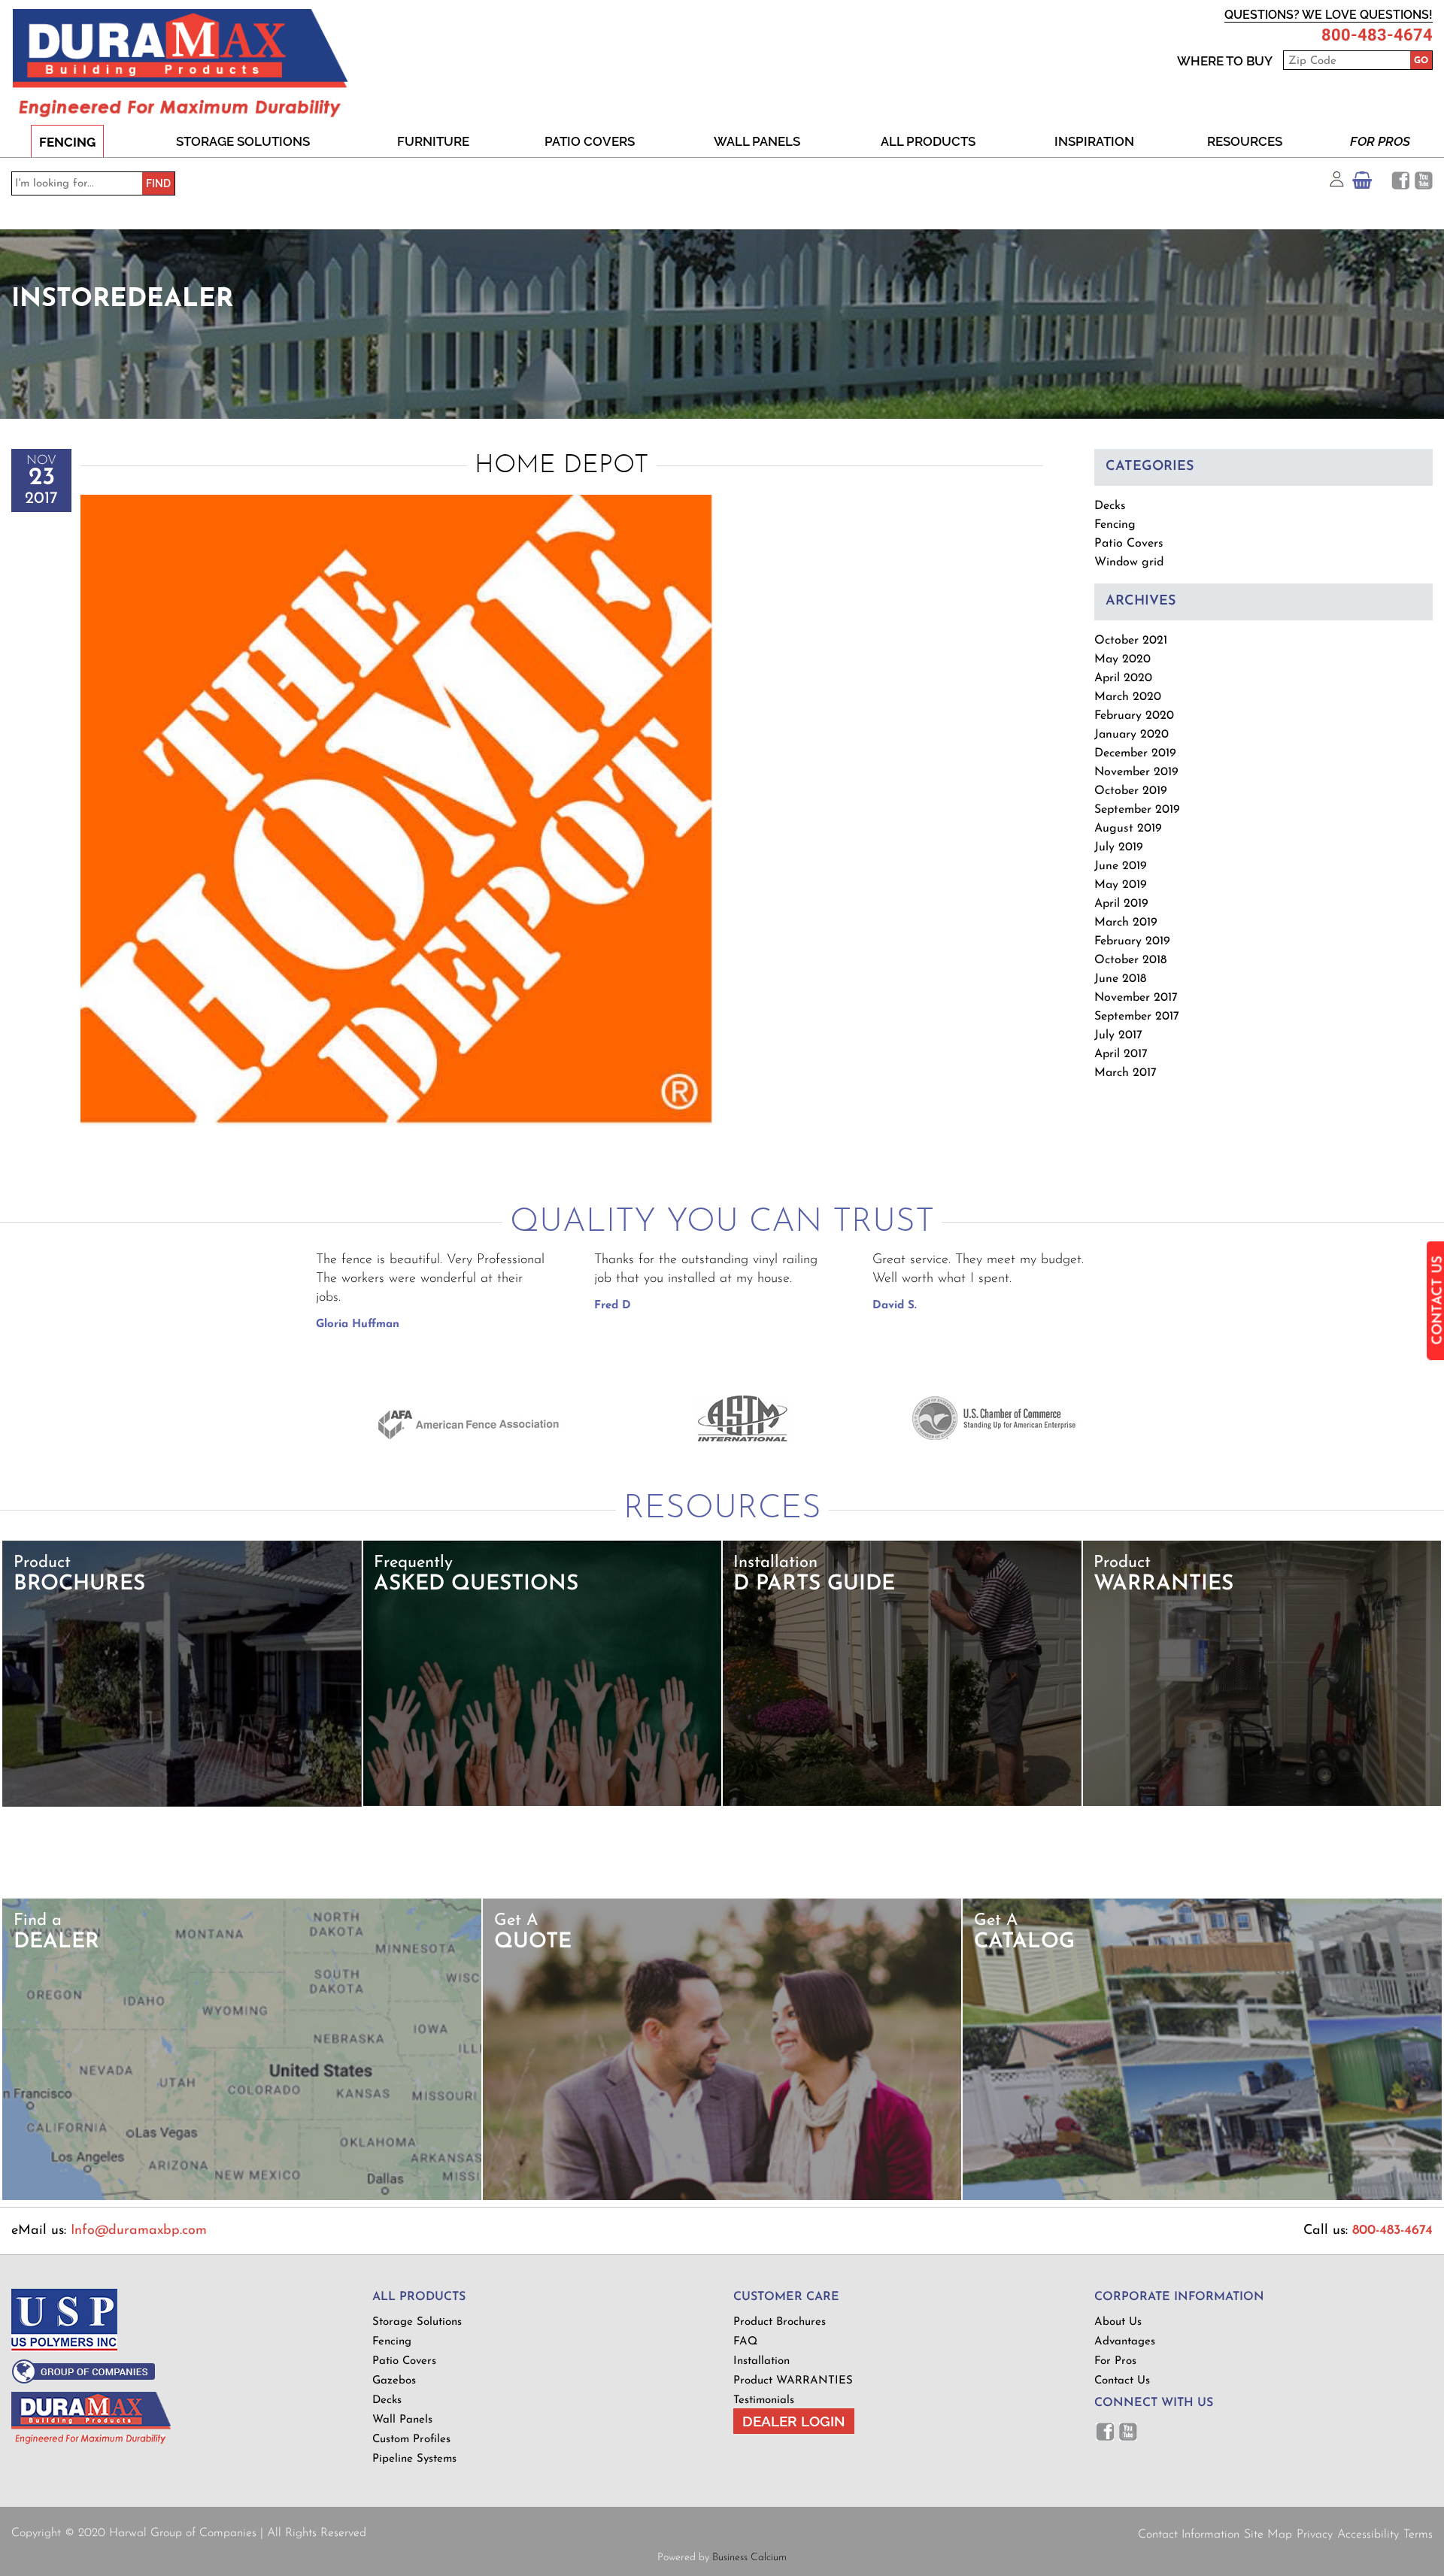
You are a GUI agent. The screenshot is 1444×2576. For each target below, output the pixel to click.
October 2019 (1131, 791)
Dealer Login (794, 2421)
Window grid (1129, 562)
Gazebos (394, 2381)
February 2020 (1134, 716)
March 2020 (1128, 697)
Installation (761, 2361)
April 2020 (1123, 678)
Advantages (1125, 2342)
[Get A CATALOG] (1202, 2197)
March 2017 (1125, 1073)
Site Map (1268, 2535)
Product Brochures (780, 2322)
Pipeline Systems (414, 2459)
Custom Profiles (411, 2440)
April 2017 (1121, 1054)
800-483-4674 (1377, 35)
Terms (1418, 2535)
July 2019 (1119, 847)
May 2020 (1122, 659)
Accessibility (1368, 2535)
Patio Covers (590, 141)
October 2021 (1131, 641)
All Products (928, 141)
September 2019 (1137, 810)
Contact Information (1189, 2535)
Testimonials (764, 2400)
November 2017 (1136, 998)
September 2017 (1137, 1017)
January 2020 (1132, 735)
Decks (1110, 506)
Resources (1245, 141)
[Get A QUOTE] (722, 2197)
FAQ (745, 2342)
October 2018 (1130, 960)
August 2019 (1128, 829)
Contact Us (1122, 2381)
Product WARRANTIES (793, 2381)
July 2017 (1118, 1035)
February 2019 (1132, 941)
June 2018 (1120, 979)
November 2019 (1136, 772)
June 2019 (1121, 866)
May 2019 (1121, 885)
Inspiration (1094, 141)
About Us (1118, 2322)
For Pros (1380, 141)
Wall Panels (757, 141)
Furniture (433, 141)
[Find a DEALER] (242, 2197)
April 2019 (1121, 904)
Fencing (67, 142)
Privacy (1315, 2535)
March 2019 (1126, 923)
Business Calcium (749, 2558)
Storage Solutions (243, 141)
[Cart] (1362, 184)
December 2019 (1135, 753)
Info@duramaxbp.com (139, 2231)
